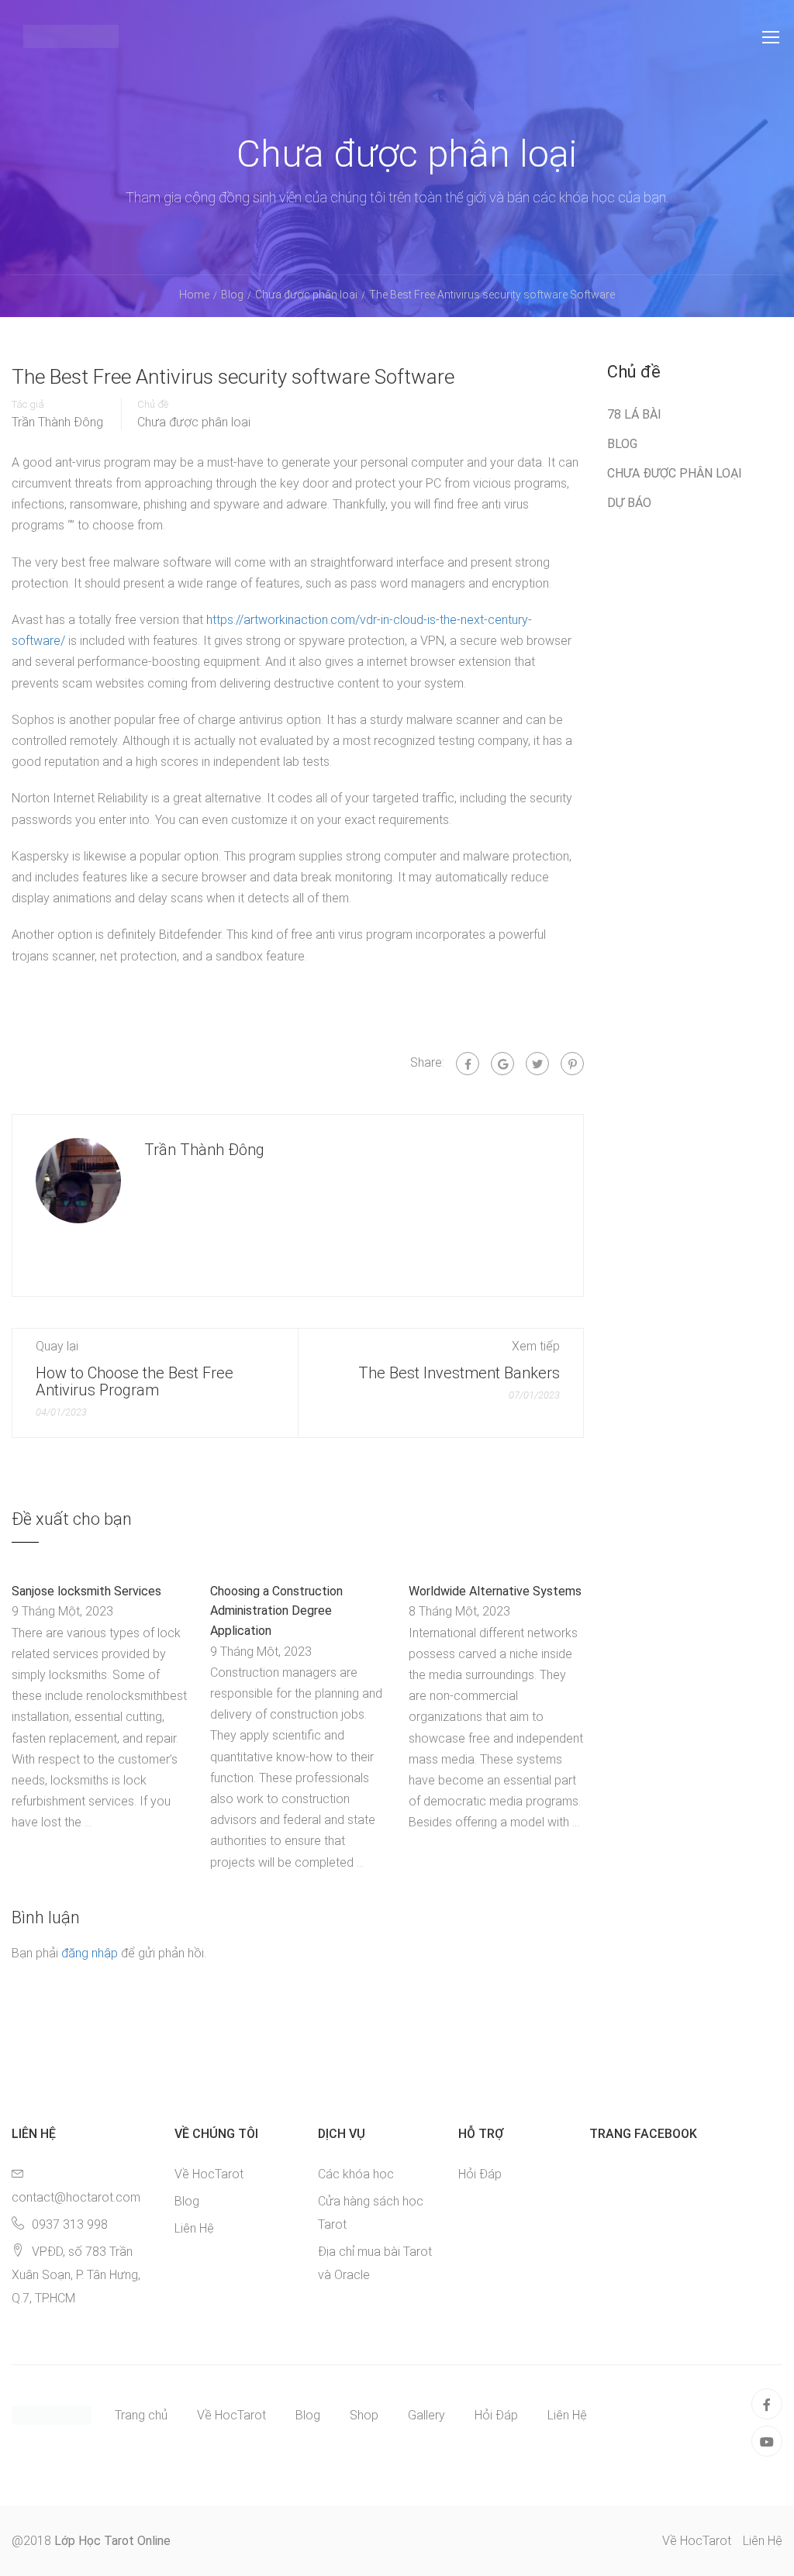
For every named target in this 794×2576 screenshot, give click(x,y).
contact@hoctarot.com (76, 2197)
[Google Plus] (502, 1064)
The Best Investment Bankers (459, 1373)
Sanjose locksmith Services (86, 1591)
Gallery (426, 2415)
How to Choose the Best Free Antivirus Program (135, 1381)
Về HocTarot (209, 2174)
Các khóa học (356, 2174)
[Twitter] (537, 1064)
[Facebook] (468, 1064)
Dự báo (629, 503)
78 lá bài (634, 414)
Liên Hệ (194, 2228)
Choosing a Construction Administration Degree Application (276, 1611)
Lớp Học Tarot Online (112, 2541)
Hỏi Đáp (480, 2174)
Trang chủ (141, 2415)
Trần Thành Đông (57, 422)
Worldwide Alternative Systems (495, 1591)
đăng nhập (90, 1953)
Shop (364, 2415)
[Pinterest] (572, 1064)
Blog (622, 444)
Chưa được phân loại (194, 422)
